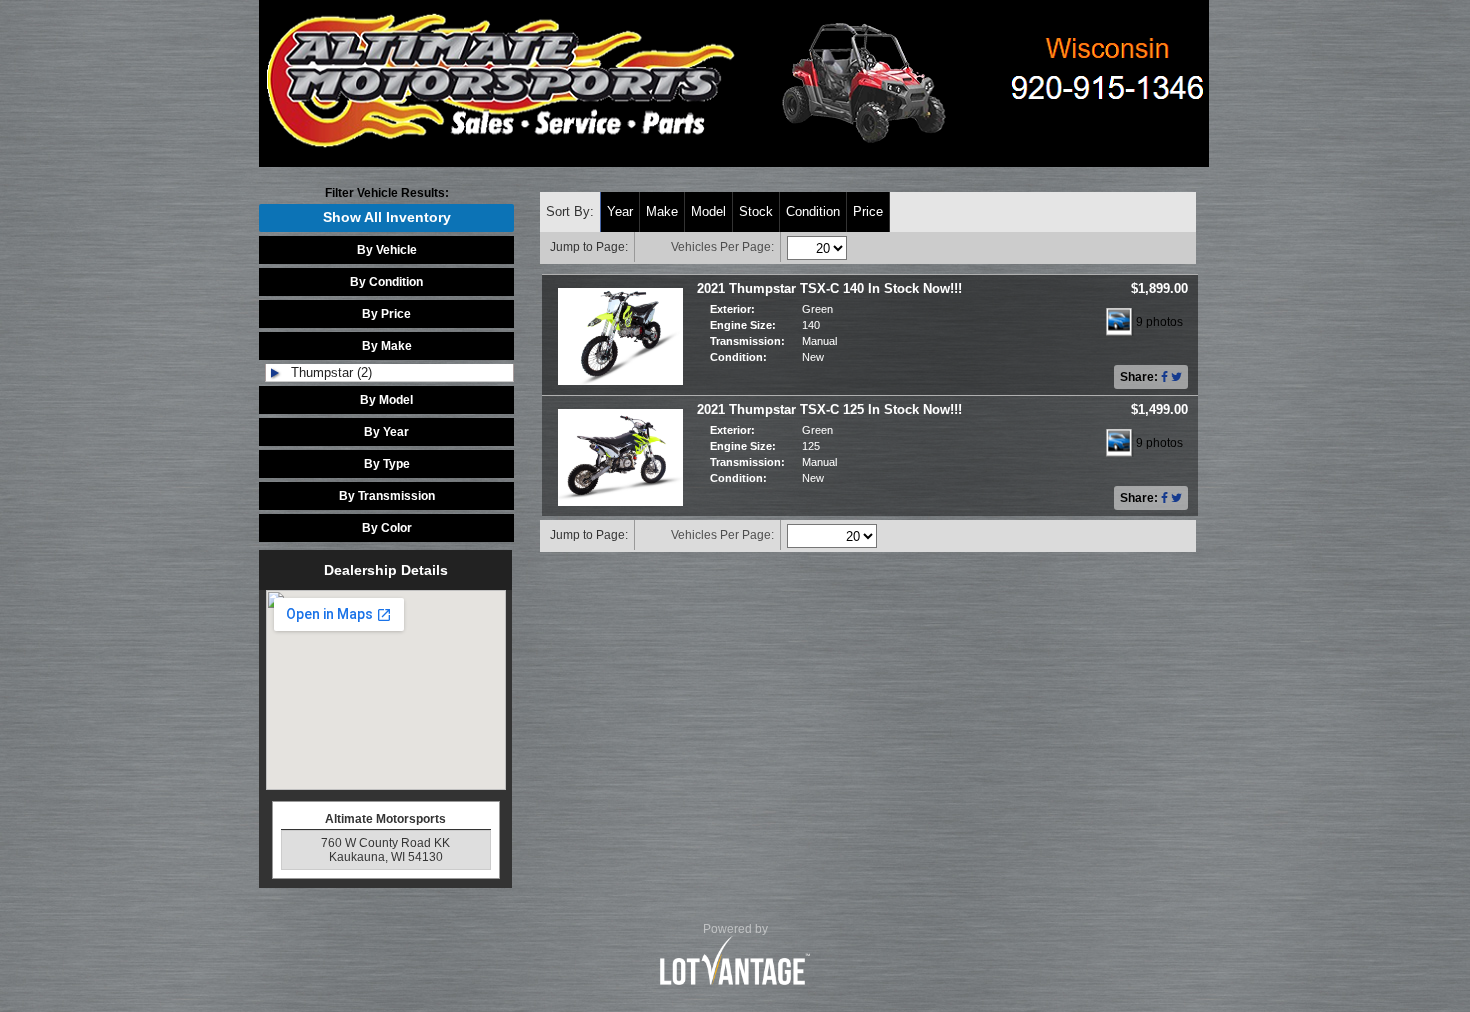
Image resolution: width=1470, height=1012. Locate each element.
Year (620, 211)
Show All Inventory (387, 217)
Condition (813, 211)
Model (708, 211)
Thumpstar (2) (331, 372)
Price (868, 211)
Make (662, 211)
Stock (756, 211)
